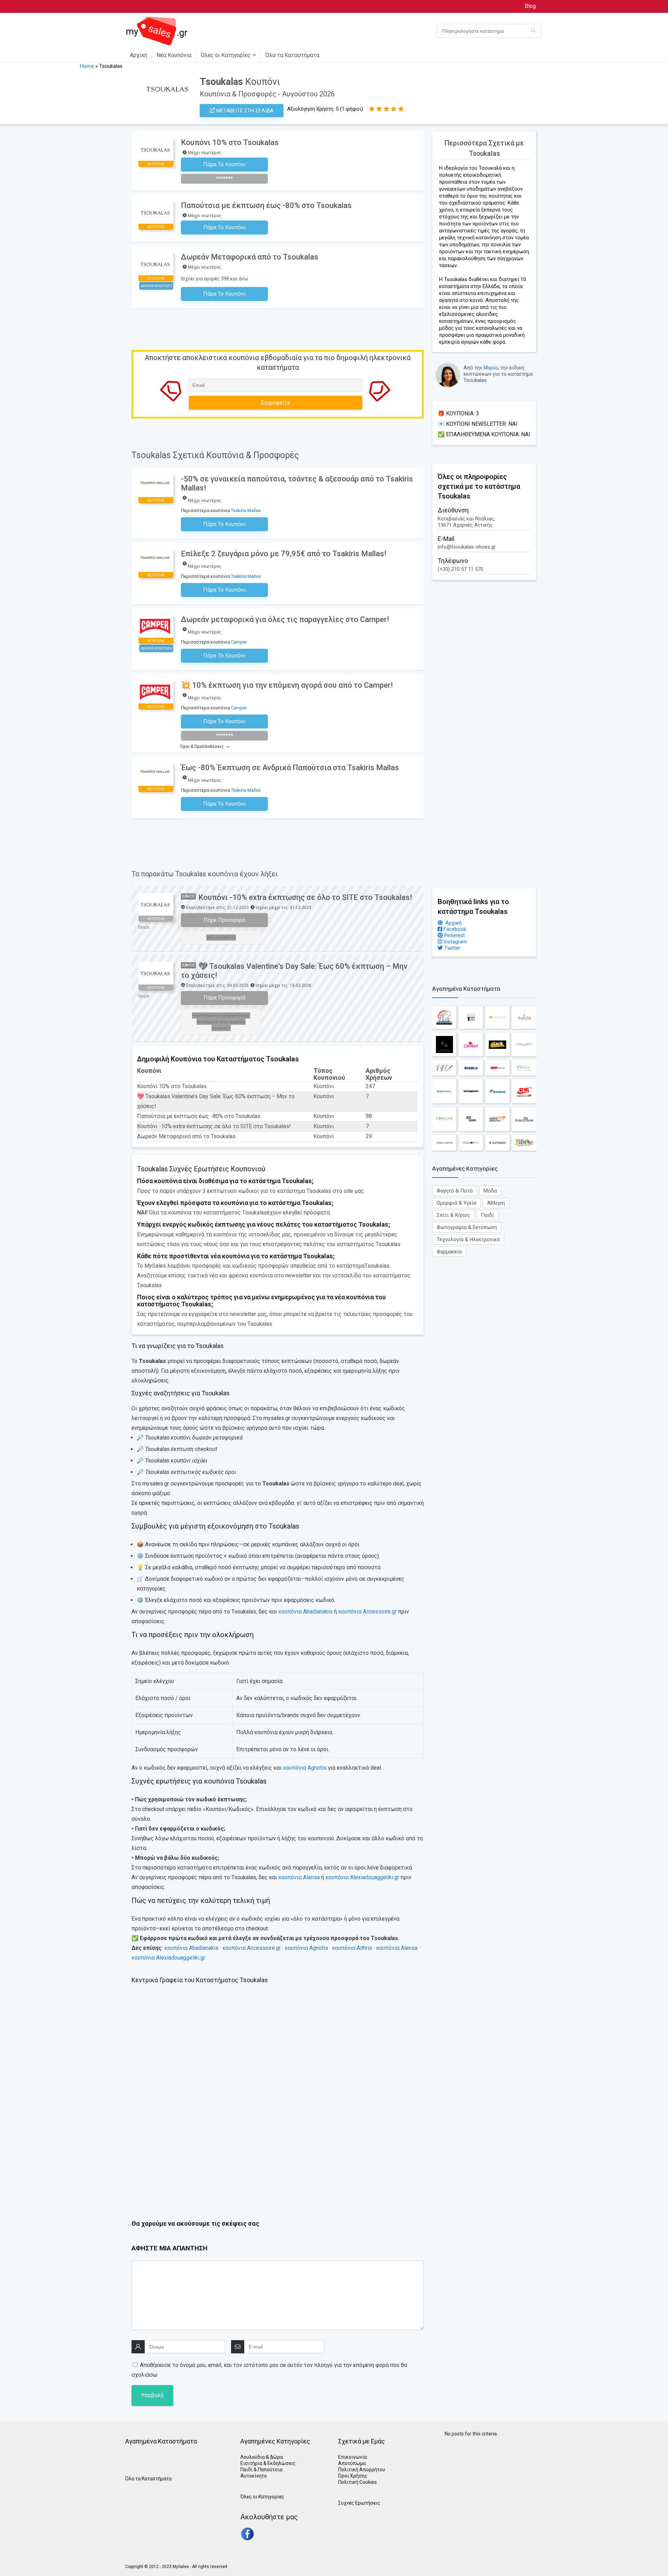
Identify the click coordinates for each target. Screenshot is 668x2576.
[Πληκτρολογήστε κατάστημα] (533, 31)
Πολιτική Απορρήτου (362, 2470)
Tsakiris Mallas (246, 511)
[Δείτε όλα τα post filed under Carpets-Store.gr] (498, 1068)
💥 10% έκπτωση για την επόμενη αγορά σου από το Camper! (287, 685)
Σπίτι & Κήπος (453, 1215)
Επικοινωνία (352, 2457)
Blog (530, 6)
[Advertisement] (484, 737)
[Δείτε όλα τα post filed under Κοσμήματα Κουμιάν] (444, 1044)
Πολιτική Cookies (357, 2482)
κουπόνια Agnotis (305, 1768)
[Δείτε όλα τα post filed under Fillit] (444, 1068)
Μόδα (490, 1191)
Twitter (452, 948)
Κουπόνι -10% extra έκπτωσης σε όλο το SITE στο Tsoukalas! (305, 897)
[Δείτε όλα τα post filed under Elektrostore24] (524, 1091)
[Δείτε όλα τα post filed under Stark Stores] (498, 1044)
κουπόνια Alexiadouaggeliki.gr (362, 1877)
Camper (239, 642)
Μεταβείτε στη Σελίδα (244, 111)
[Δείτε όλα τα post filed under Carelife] (444, 1119)
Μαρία (491, 368)
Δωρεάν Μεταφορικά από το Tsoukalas (250, 257)
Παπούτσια (270, 2470)
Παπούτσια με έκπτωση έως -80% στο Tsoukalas (266, 205)
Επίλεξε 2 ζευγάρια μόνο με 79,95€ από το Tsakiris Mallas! (284, 554)
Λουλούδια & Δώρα (262, 2457)
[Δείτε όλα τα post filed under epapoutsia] (444, 1091)
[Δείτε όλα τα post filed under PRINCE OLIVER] (444, 1143)
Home (87, 66)
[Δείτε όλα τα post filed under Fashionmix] (471, 1143)
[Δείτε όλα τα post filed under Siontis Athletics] (498, 1119)
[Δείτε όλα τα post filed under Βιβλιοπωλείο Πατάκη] (471, 1017)
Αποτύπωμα (352, 2463)
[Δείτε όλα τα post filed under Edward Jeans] (471, 1091)
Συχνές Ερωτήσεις (359, 2503)
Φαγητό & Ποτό (455, 1191)
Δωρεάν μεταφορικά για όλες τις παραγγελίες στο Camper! (285, 619)
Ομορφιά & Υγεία (456, 1203)
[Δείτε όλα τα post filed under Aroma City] (524, 1017)
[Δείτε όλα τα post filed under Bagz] (524, 1068)
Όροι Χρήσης (353, 2476)
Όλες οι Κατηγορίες (226, 55)
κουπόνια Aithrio (352, 1948)
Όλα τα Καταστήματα (292, 55)
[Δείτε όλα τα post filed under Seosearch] (471, 1119)
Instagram (455, 942)
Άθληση (496, 1203)
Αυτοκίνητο (254, 2476)
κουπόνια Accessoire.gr (367, 1612)
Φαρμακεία (449, 1252)
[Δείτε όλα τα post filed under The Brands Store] (524, 1119)
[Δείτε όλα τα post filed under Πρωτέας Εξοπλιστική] (444, 1017)
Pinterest (454, 935)
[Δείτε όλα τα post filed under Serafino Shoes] (524, 1143)
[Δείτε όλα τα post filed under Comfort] (471, 1044)
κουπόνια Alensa (299, 1877)
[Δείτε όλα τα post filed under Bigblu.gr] (471, 1068)
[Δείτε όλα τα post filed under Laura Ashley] (524, 1044)
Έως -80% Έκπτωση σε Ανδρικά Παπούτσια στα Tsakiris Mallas (290, 768)
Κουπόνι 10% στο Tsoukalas (230, 142)
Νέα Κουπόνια (174, 55)
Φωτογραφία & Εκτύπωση (467, 1227)
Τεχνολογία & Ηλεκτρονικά (468, 1239)
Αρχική (138, 55)
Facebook (454, 929)
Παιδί (487, 1215)
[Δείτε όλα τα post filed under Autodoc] (498, 1143)
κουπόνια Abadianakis (305, 1612)
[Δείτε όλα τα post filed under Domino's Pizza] (498, 1091)
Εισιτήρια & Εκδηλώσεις (268, 2463)
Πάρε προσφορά (224, 920)
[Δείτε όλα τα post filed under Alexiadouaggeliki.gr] (498, 1017)
